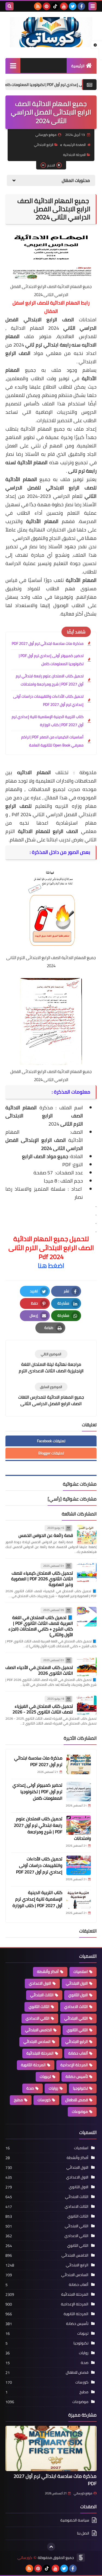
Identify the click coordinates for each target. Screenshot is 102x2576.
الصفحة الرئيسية (75, 145)
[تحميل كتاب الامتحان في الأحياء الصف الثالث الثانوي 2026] (87, 1667)
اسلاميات (81, 1972)
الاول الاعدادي (40, 1983)
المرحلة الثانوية (33, 2065)
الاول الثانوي (78, 1995)
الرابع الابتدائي (44, 145)
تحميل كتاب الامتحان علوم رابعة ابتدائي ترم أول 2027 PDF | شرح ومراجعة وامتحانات (50, 680)
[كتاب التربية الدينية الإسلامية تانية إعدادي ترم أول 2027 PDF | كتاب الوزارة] (79, 1899)
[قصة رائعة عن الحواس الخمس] (87, 1534)
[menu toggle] (92, 6)
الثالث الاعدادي (76, 2007)
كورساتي (25, 2558)
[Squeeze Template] (81, 2558)
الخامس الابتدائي (38, 2030)
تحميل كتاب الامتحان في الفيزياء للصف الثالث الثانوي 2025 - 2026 (43, 1709)
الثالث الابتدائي (42, 1995)
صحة (30, 2088)
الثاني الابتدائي (76, 2018)
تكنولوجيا (80, 2088)
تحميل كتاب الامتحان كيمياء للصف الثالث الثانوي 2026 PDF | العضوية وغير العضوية (42, 1579)
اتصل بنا (83, 2533)
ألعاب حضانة (78, 2053)
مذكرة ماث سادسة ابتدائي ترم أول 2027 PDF (48, 643)
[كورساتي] (51, 32)
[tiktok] (55, 6)
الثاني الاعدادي (38, 2018)
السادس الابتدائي (37, 2042)
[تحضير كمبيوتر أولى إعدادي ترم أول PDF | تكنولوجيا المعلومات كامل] (79, 1792)
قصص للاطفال (77, 2100)
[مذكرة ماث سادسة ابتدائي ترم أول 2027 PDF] (79, 1764)
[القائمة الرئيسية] (13, 65)
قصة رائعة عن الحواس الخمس (46, 1535)
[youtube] (64, 6)
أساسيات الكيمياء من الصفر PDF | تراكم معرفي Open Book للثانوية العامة (52, 741)
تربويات (45, 2077)
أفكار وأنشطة (48, 1972)
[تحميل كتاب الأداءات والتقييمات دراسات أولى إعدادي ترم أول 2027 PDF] (79, 1865)
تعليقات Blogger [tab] (51, 1453)
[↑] (51, 2547)
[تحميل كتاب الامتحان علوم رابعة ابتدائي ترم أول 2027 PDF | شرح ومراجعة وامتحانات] (79, 1825)
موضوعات (80, 2112)
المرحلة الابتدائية (74, 155)
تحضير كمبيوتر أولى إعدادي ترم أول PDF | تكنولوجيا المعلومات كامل (51, 660)
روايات (53, 2088)
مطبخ (18, 2100)
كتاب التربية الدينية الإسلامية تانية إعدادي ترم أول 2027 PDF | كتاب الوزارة (48, 721)
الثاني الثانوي (77, 2030)
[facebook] (81, 6)
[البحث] (10, 6)
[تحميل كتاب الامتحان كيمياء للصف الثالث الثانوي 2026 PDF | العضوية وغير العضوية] (87, 1572)
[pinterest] (47, 6)
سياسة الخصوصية (75, 2521)
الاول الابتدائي (77, 1983)
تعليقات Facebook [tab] (51, 1441)
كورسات (44, 2100)
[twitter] (73, 6)
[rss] (38, 6)
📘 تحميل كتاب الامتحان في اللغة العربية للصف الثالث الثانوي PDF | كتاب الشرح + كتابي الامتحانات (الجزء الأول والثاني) (41, 1626)
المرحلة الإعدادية (74, 2065)
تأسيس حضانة (77, 2077)
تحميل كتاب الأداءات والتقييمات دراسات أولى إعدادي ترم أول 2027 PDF (48, 700)
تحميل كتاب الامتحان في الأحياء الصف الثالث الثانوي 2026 (39, 1670)
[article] (51, 1362)
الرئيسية (78, 66)
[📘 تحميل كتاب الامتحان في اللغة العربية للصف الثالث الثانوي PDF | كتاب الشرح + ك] (87, 1617)
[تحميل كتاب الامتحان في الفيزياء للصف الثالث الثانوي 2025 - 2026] (87, 1705)
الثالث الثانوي (39, 2007)
